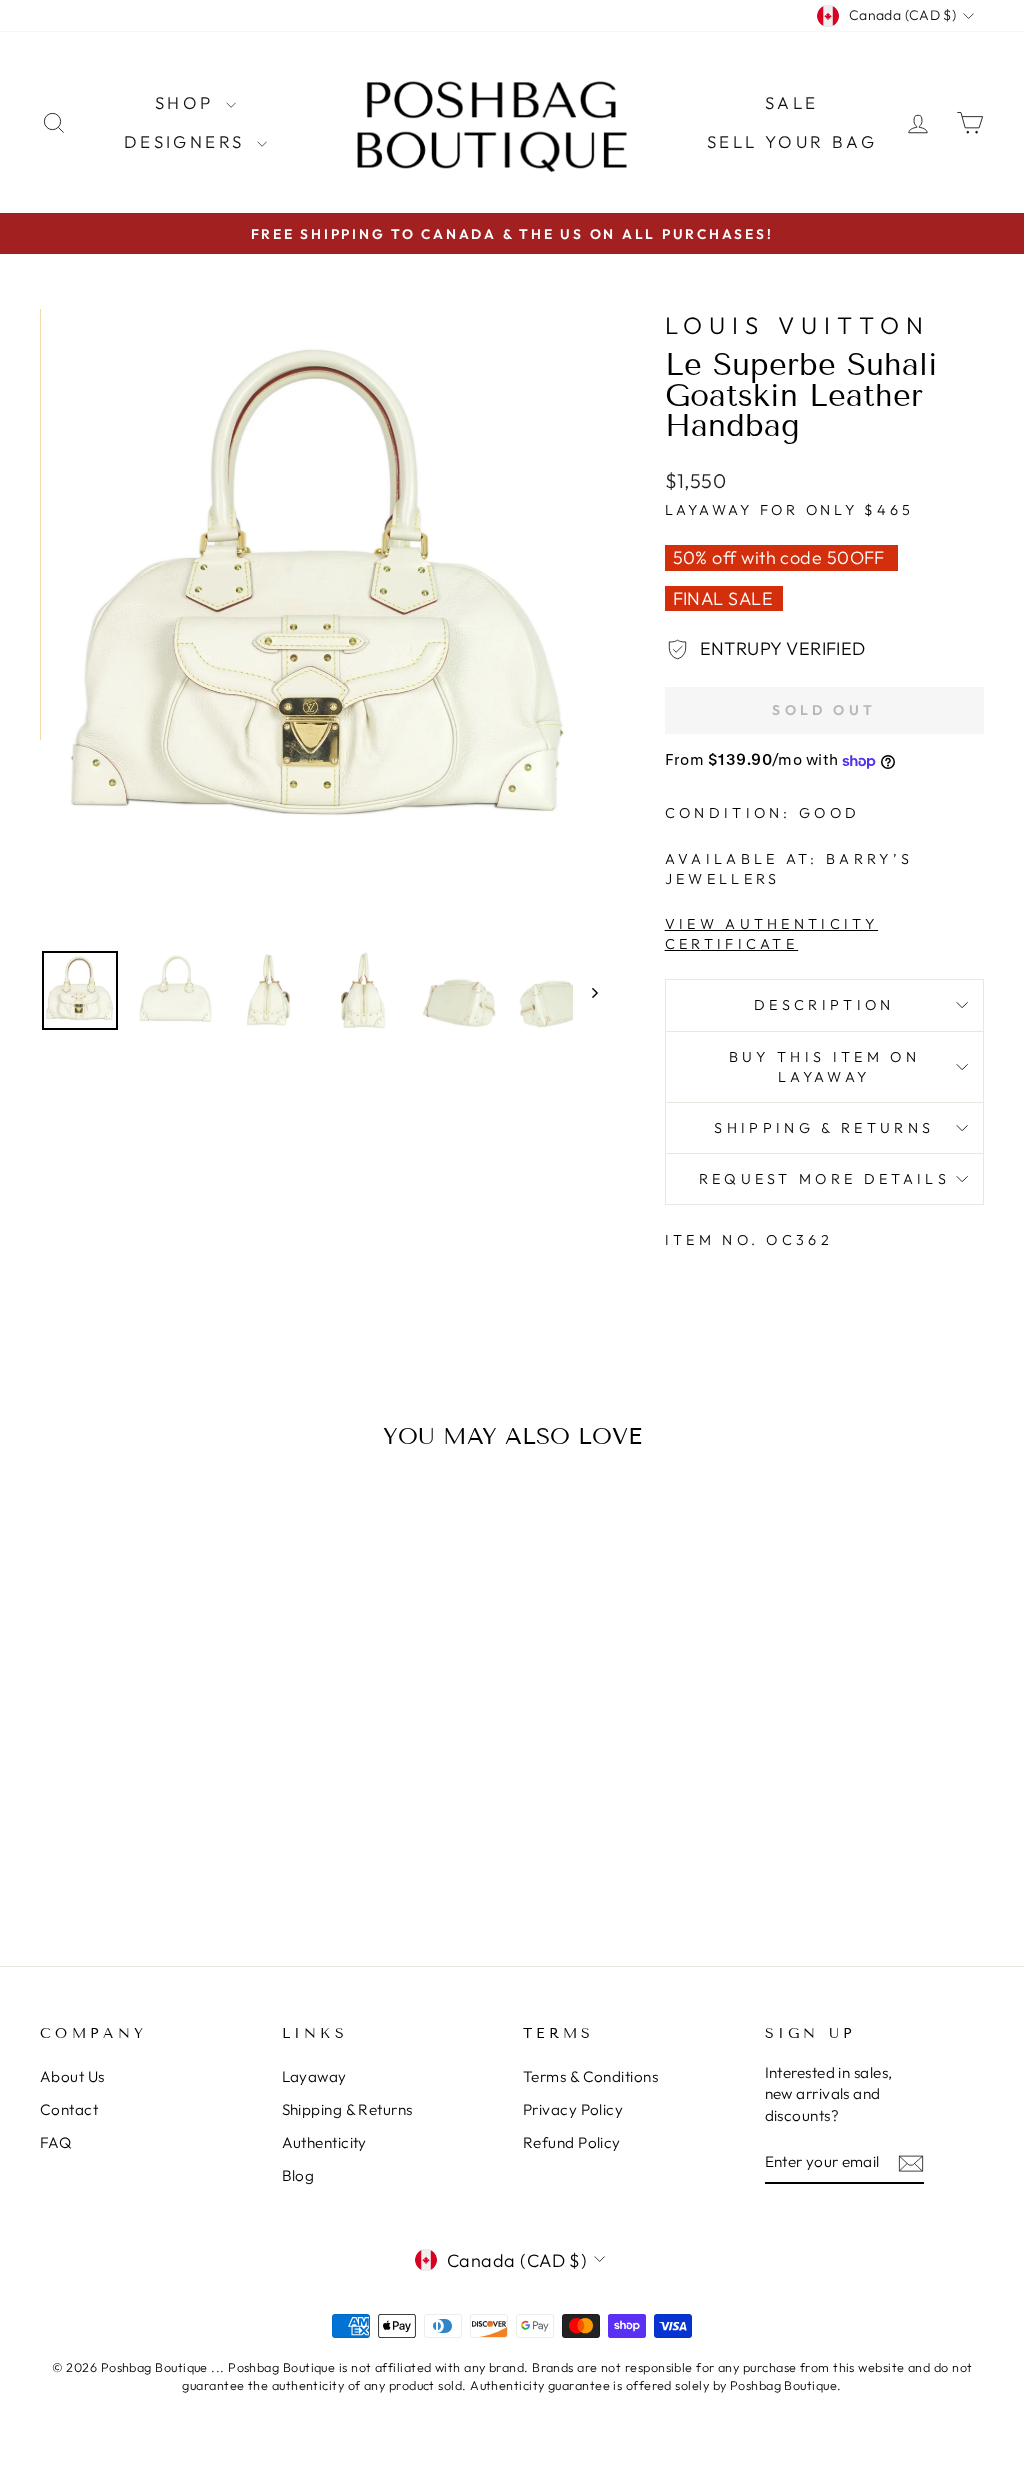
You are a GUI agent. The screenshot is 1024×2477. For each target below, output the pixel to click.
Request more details (824, 1179)
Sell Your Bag (792, 141)
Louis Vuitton (798, 325)
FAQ (55, 2142)
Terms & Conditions (590, 2076)
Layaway (314, 2076)
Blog (298, 2175)
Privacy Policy (573, 2109)
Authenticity (324, 2142)
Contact (69, 2109)
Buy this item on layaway (824, 1067)
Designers (188, 141)
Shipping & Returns (824, 1128)
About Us (72, 2076)
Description (824, 1005)
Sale (792, 102)
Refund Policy (572, 2142)
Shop (188, 102)
